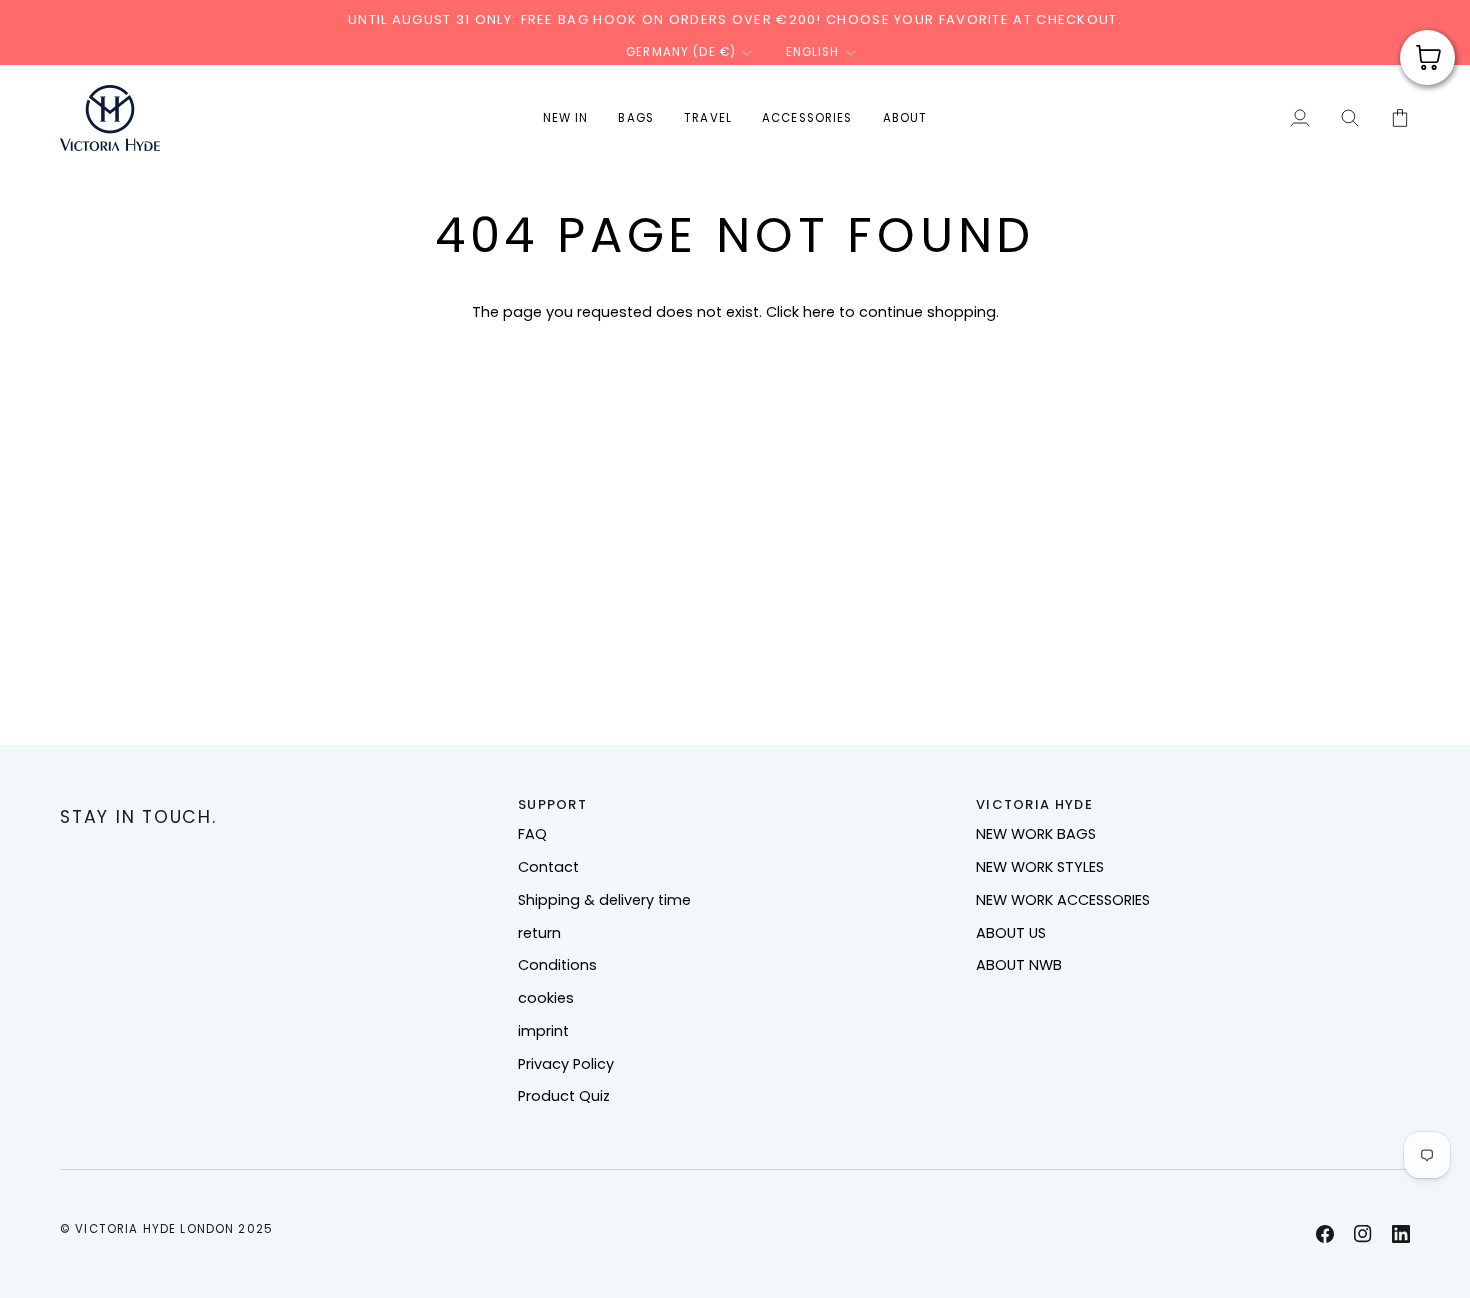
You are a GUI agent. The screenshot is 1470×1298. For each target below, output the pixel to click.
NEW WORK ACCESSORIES (1063, 900)
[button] (636, 118)
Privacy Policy (566, 1064)
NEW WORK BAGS (1036, 834)
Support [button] (552, 804)
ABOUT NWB (1019, 965)
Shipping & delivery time (604, 900)
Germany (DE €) (681, 52)
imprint (543, 1031)
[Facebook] (1325, 1234)
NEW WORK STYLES (1040, 867)
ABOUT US (1011, 933)
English (813, 52)
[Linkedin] (1401, 1234)
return (539, 933)
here (819, 312)
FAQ (532, 834)
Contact (548, 867)
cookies (546, 998)
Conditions (557, 965)
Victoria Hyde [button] (1034, 804)
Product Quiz (564, 1096)
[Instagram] (1363, 1234)
